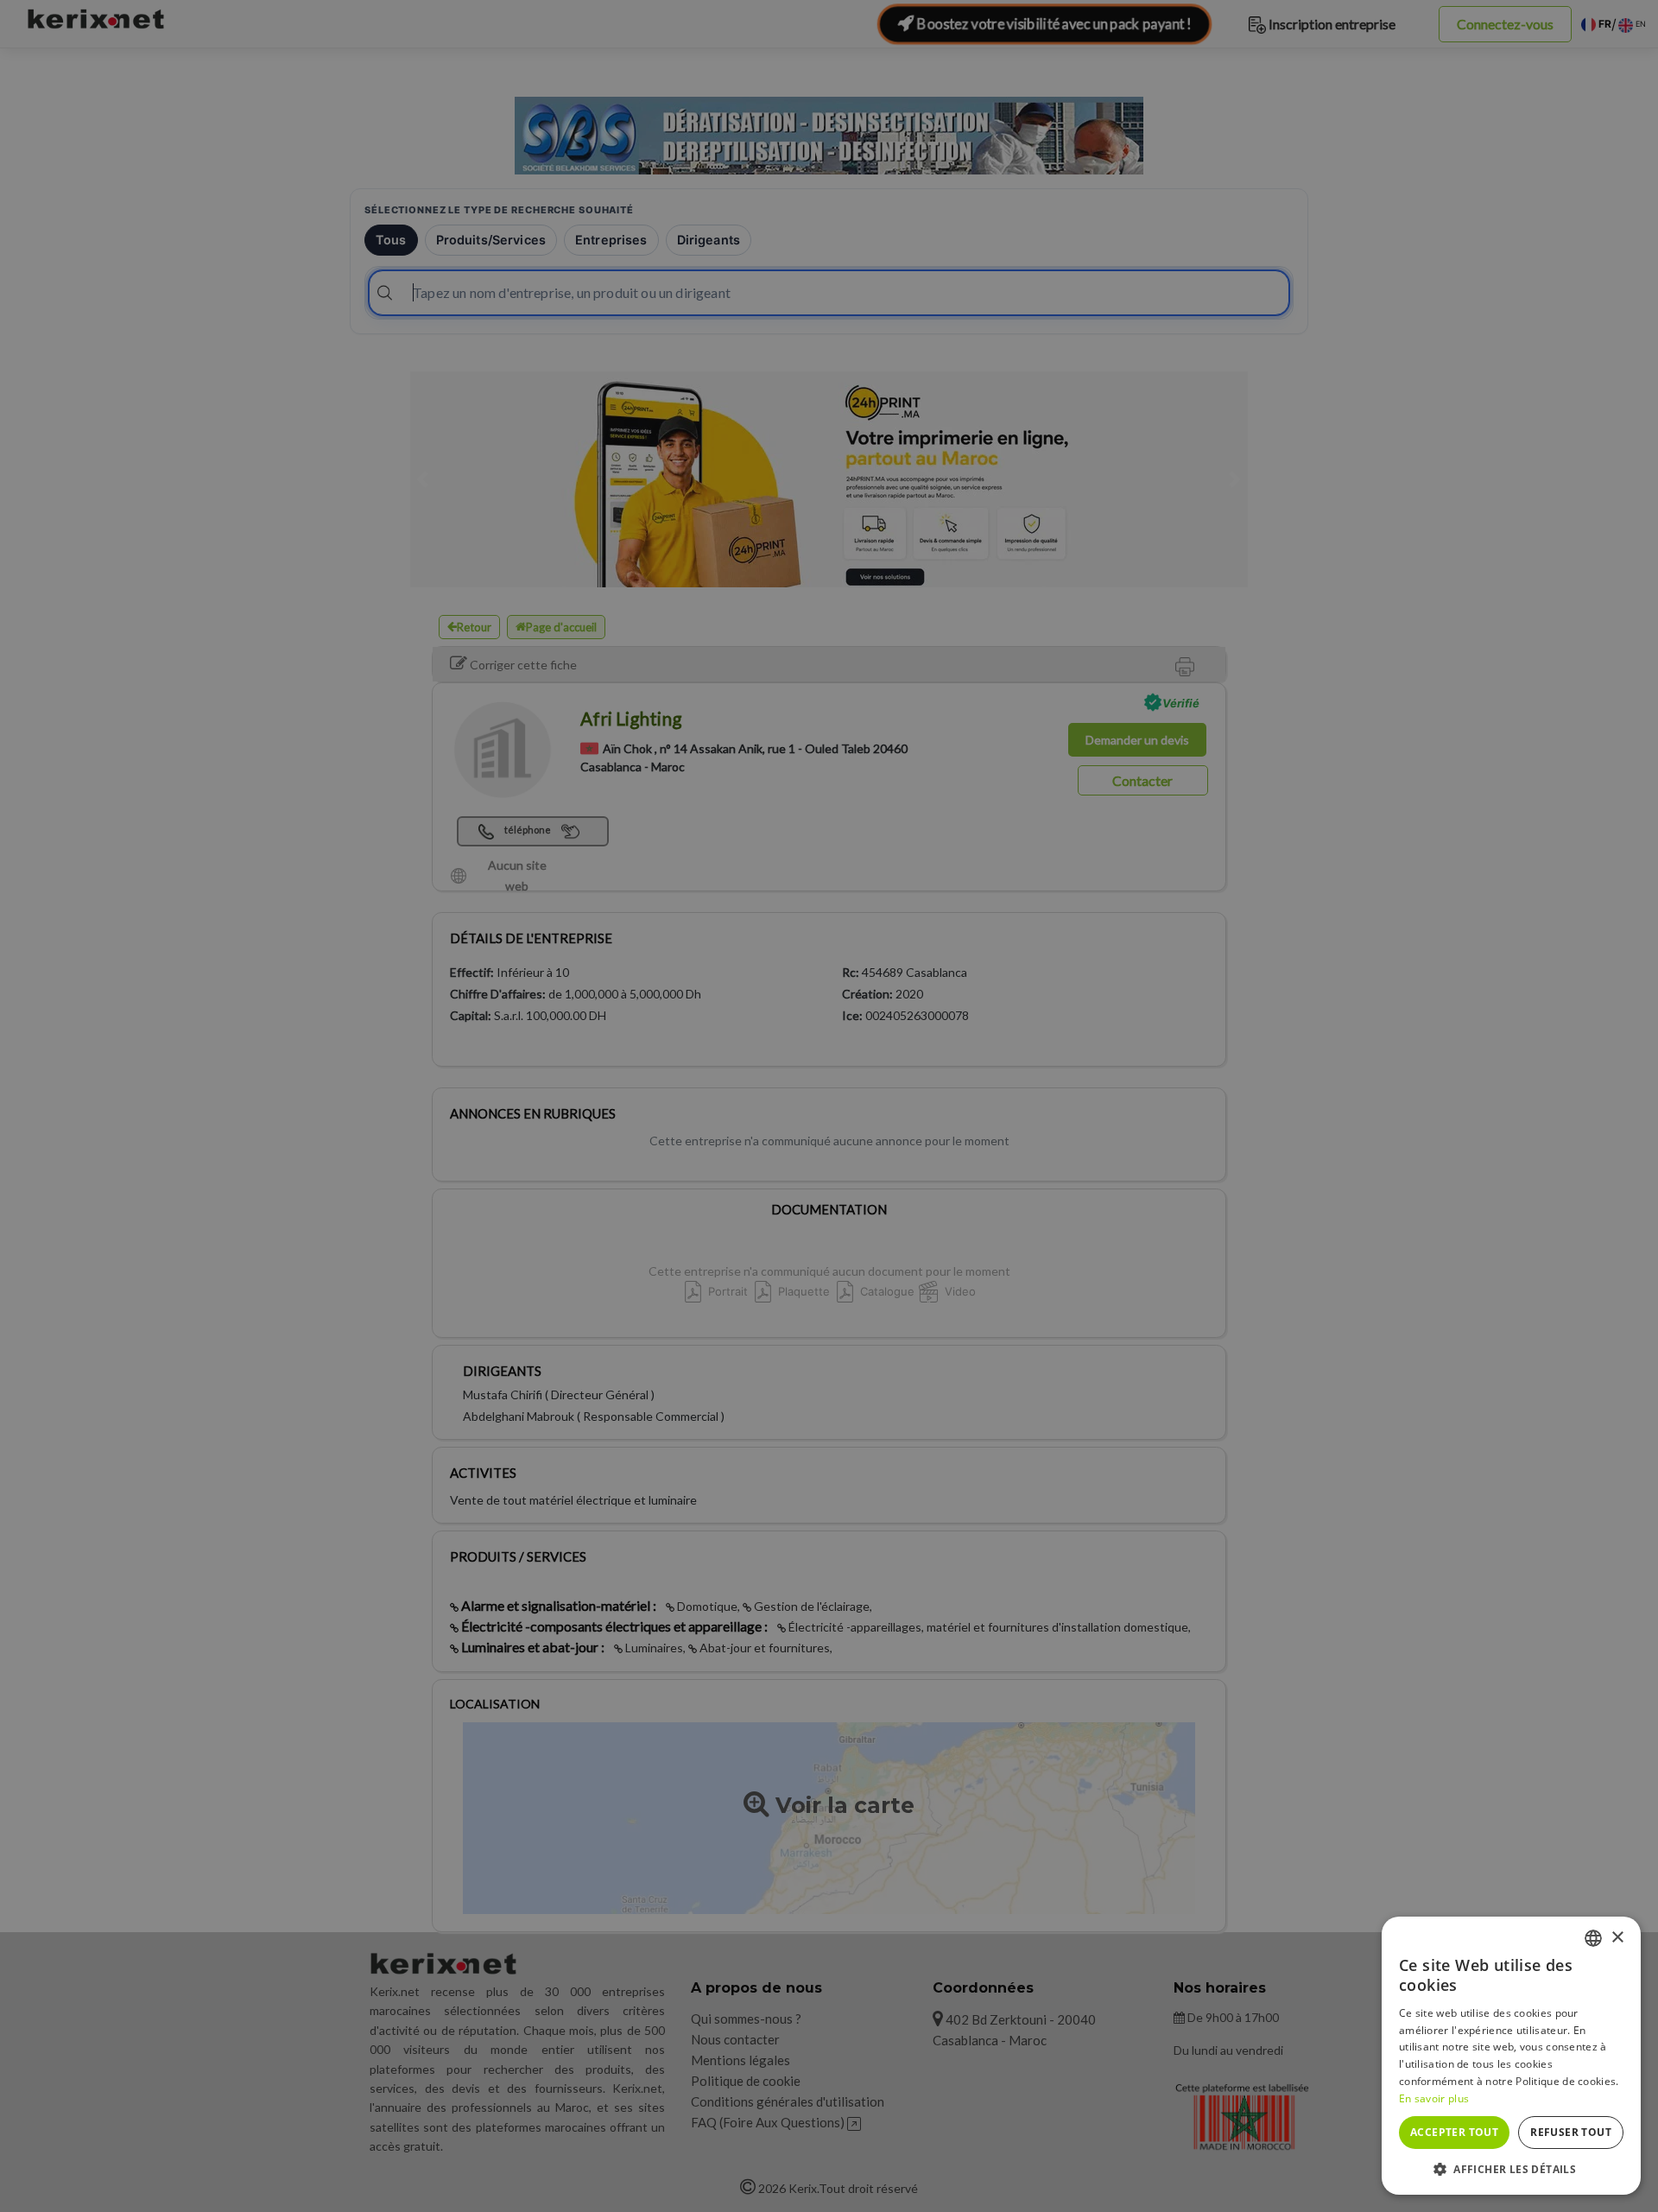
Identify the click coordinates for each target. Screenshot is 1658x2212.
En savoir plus (1434, 2098)
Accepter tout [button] (1454, 2132)
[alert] (829, 1106)
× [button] (1617, 1938)
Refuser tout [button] (1571, 2132)
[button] (1511, 2169)
